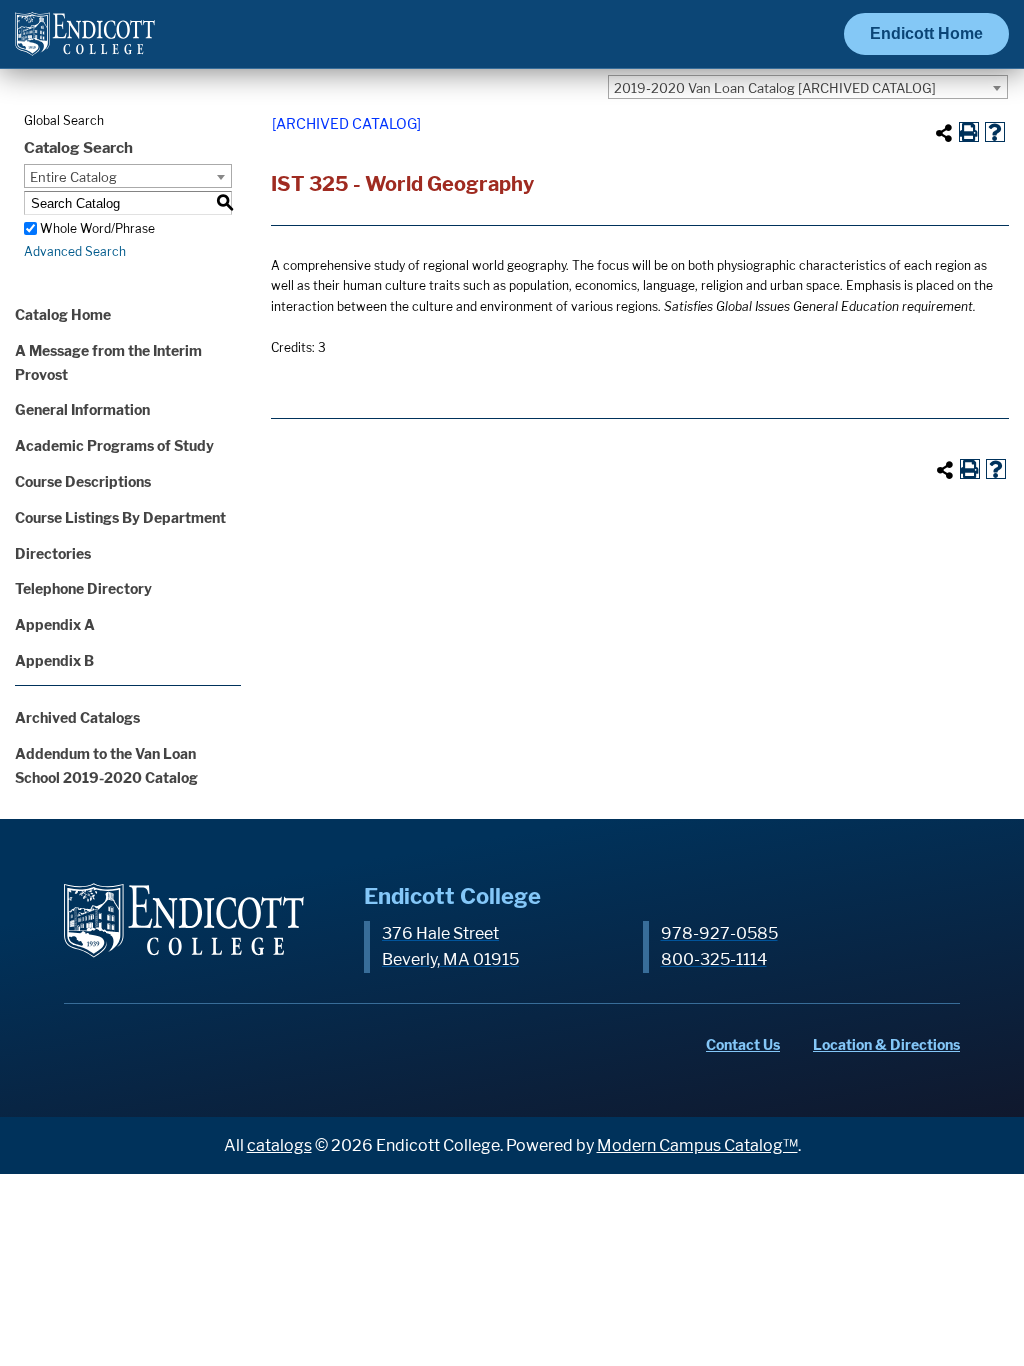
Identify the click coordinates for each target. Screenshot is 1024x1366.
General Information (82, 409)
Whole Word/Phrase (97, 228)
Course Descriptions (83, 481)
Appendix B (54, 660)
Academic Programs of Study (114, 445)
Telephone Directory (83, 588)
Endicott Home (926, 33)
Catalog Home (63, 314)
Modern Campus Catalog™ (697, 1145)
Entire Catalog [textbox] (73, 177)
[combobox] (808, 87)
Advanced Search (75, 251)
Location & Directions (886, 1044)
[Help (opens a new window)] (995, 132)
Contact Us (743, 1044)
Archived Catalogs (77, 717)
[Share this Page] (944, 133)
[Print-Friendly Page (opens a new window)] (969, 132)
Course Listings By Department (120, 517)
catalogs (279, 1145)
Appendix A (55, 624)
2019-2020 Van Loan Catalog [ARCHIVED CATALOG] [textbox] (775, 88)
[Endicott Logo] (85, 42)
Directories (53, 553)
